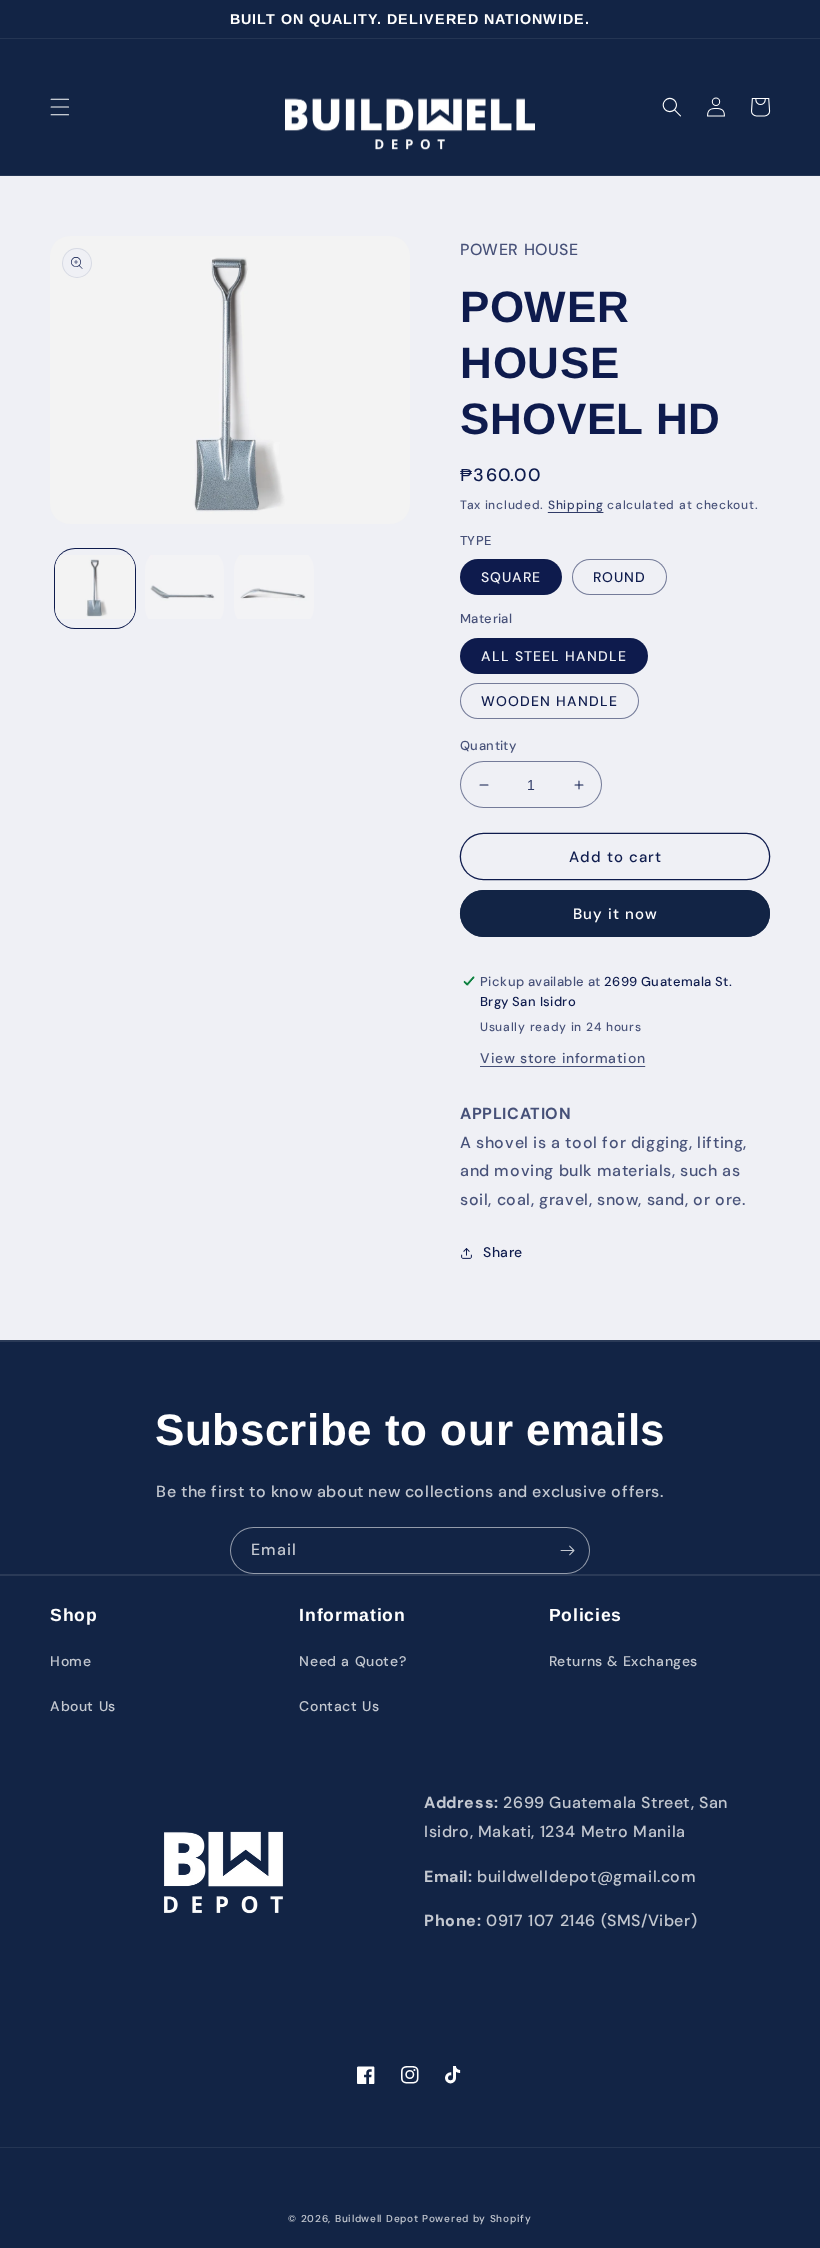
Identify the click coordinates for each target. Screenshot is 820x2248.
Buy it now (615, 914)
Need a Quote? (352, 1661)
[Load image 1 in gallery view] (95, 589)
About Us (83, 1706)
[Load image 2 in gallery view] (185, 589)
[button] (60, 107)
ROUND (619, 577)
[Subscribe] (567, 1550)
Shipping (576, 505)
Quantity (488, 745)
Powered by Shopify (477, 2218)
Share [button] (503, 1252)
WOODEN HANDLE (549, 701)
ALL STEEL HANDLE (554, 656)
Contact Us (339, 1706)
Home (70, 1661)
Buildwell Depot (377, 2218)
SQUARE (511, 577)
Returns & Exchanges (623, 1661)
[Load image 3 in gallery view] (274, 589)
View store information (562, 1058)
